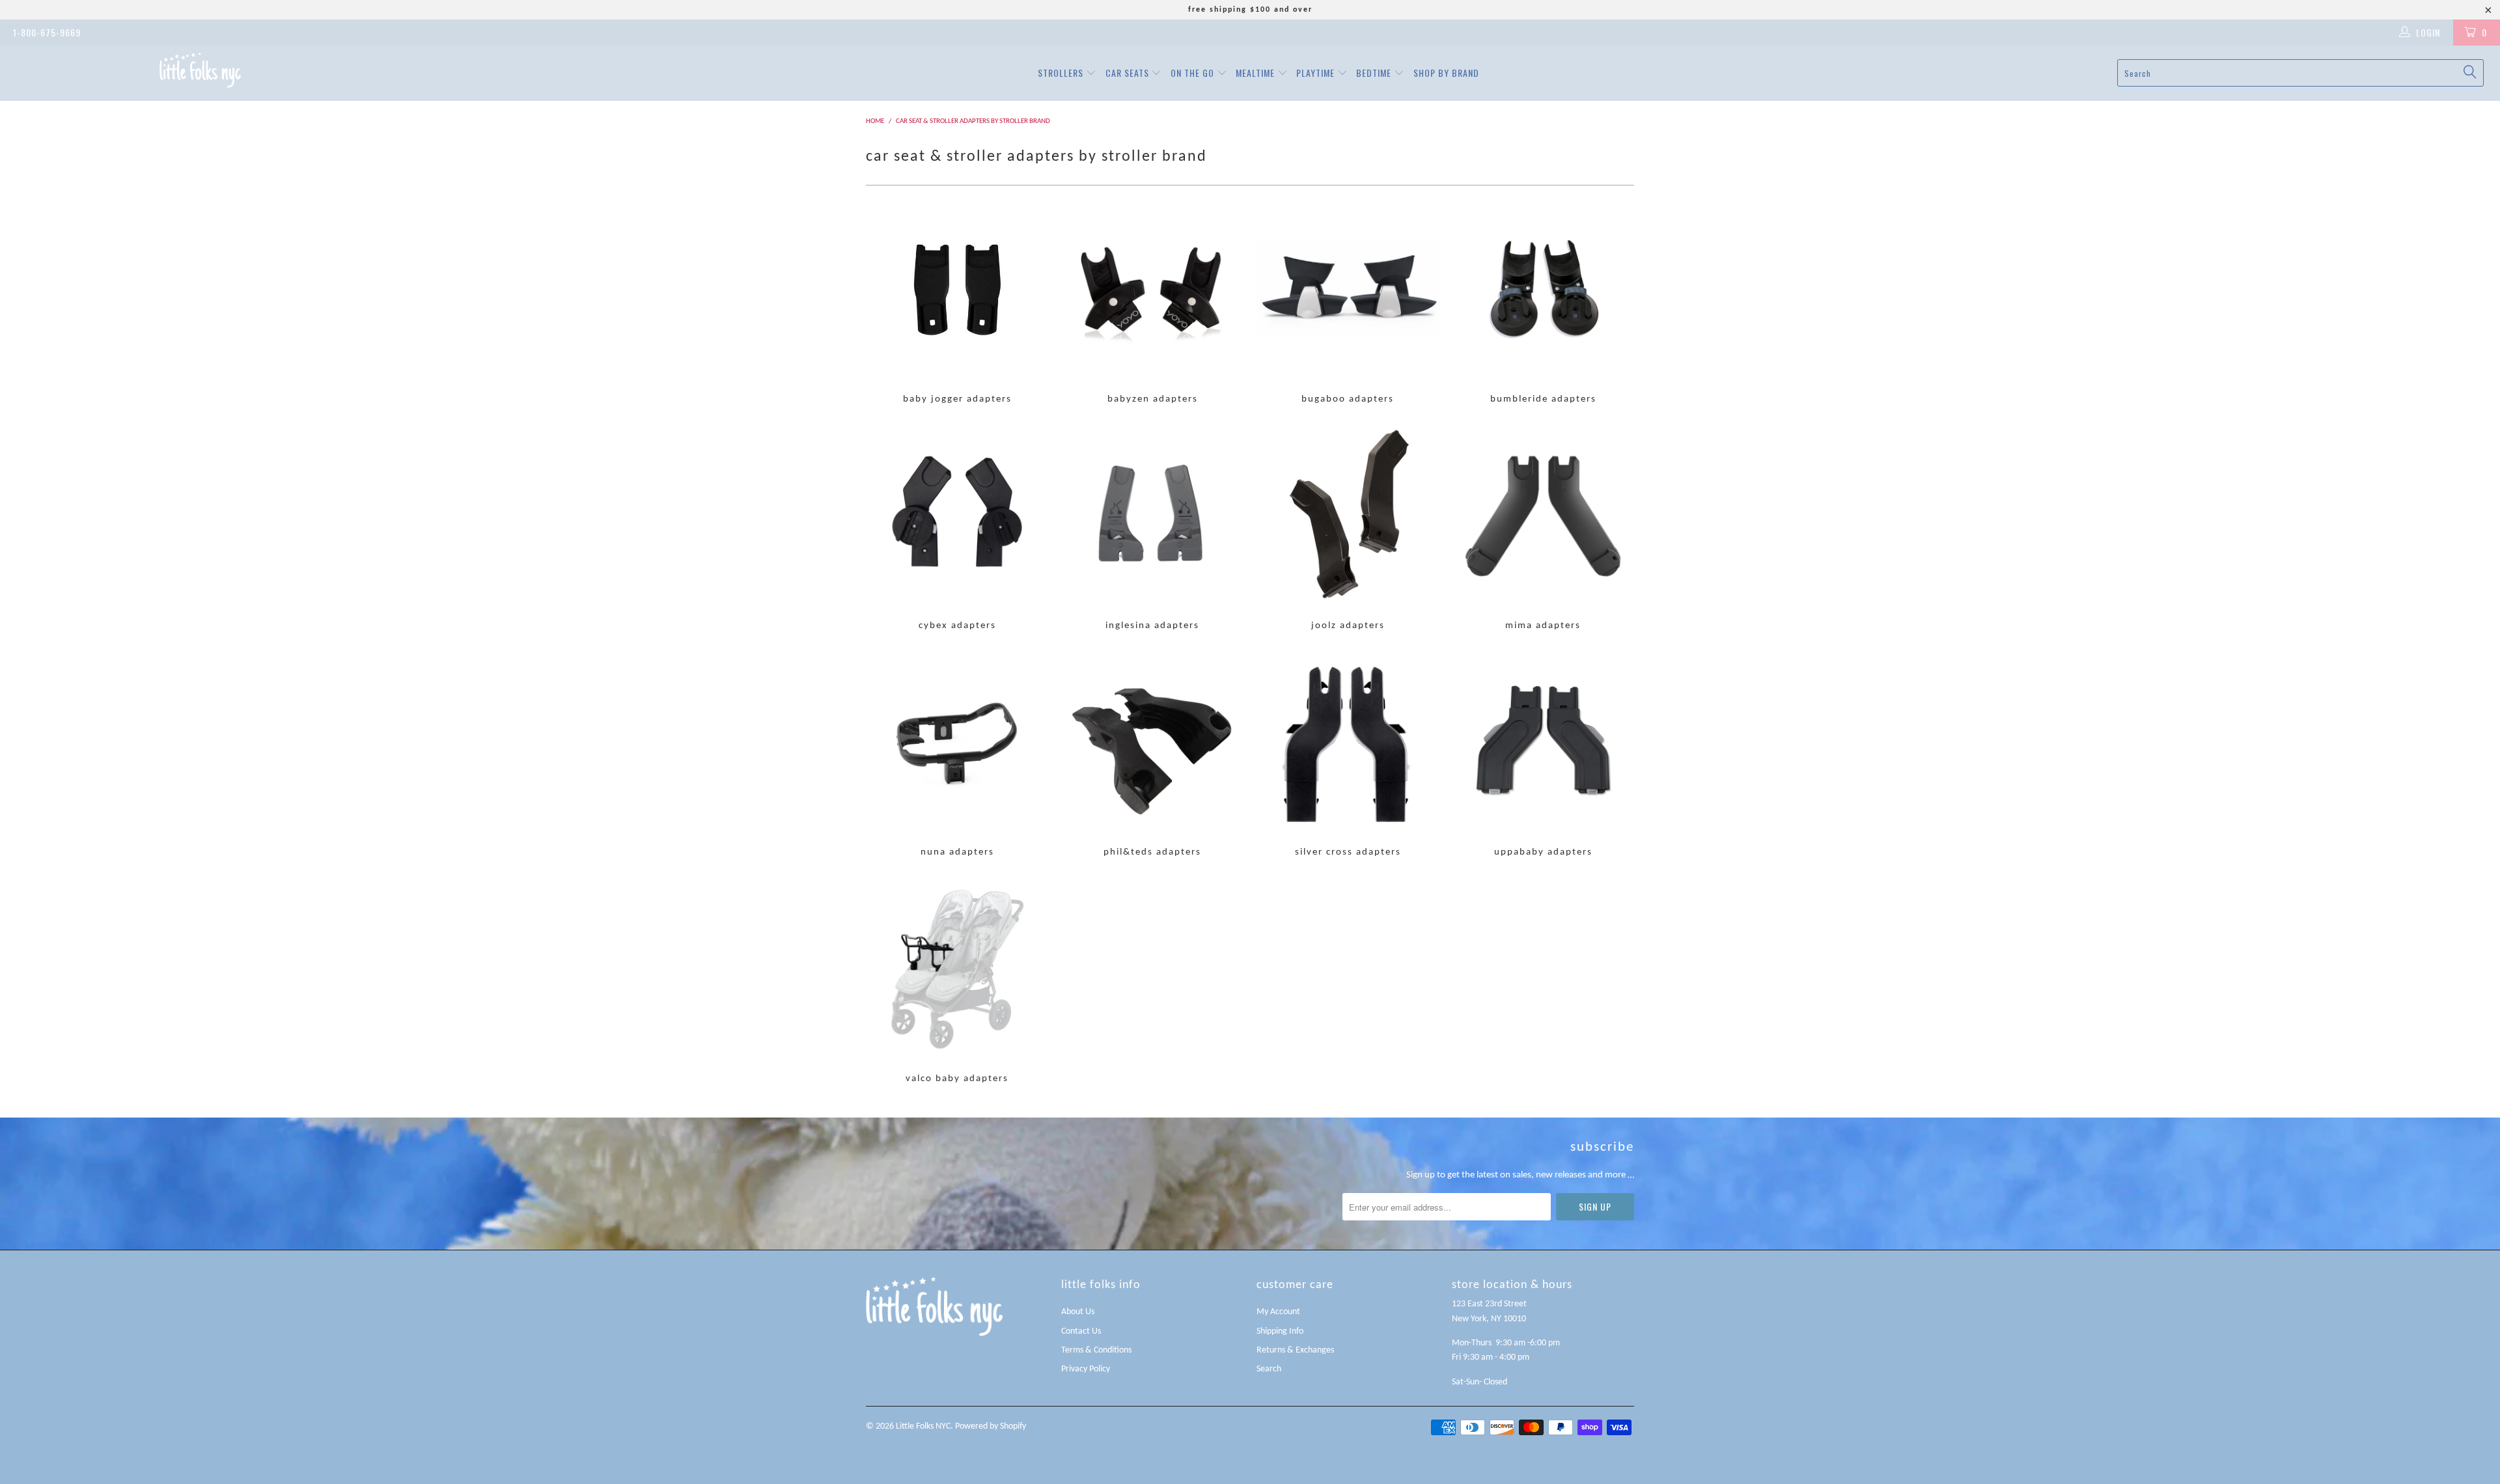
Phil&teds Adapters (1152, 755)
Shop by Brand (1446, 73)
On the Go (1194, 73)
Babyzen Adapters (1152, 302)
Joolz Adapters (1348, 529)
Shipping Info (1280, 1331)
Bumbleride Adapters (1543, 302)
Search (1269, 1369)
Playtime (1317, 73)
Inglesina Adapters (1152, 529)
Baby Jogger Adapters (957, 302)
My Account (1278, 1312)
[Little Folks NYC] (200, 70)
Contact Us (1081, 1331)
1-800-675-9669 (47, 32)
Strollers (1062, 73)
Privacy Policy (1086, 1369)
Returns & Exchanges (1295, 1350)
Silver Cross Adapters (1348, 755)
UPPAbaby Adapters (1543, 755)
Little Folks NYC (923, 1426)
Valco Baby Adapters (957, 982)
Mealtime (1257, 73)
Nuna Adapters (957, 755)
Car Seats (1129, 73)
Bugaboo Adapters (1348, 302)
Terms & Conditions (1096, 1350)
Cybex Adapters (957, 529)
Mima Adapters (1543, 529)
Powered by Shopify (991, 1426)
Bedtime (1375, 73)
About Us (1078, 1312)
